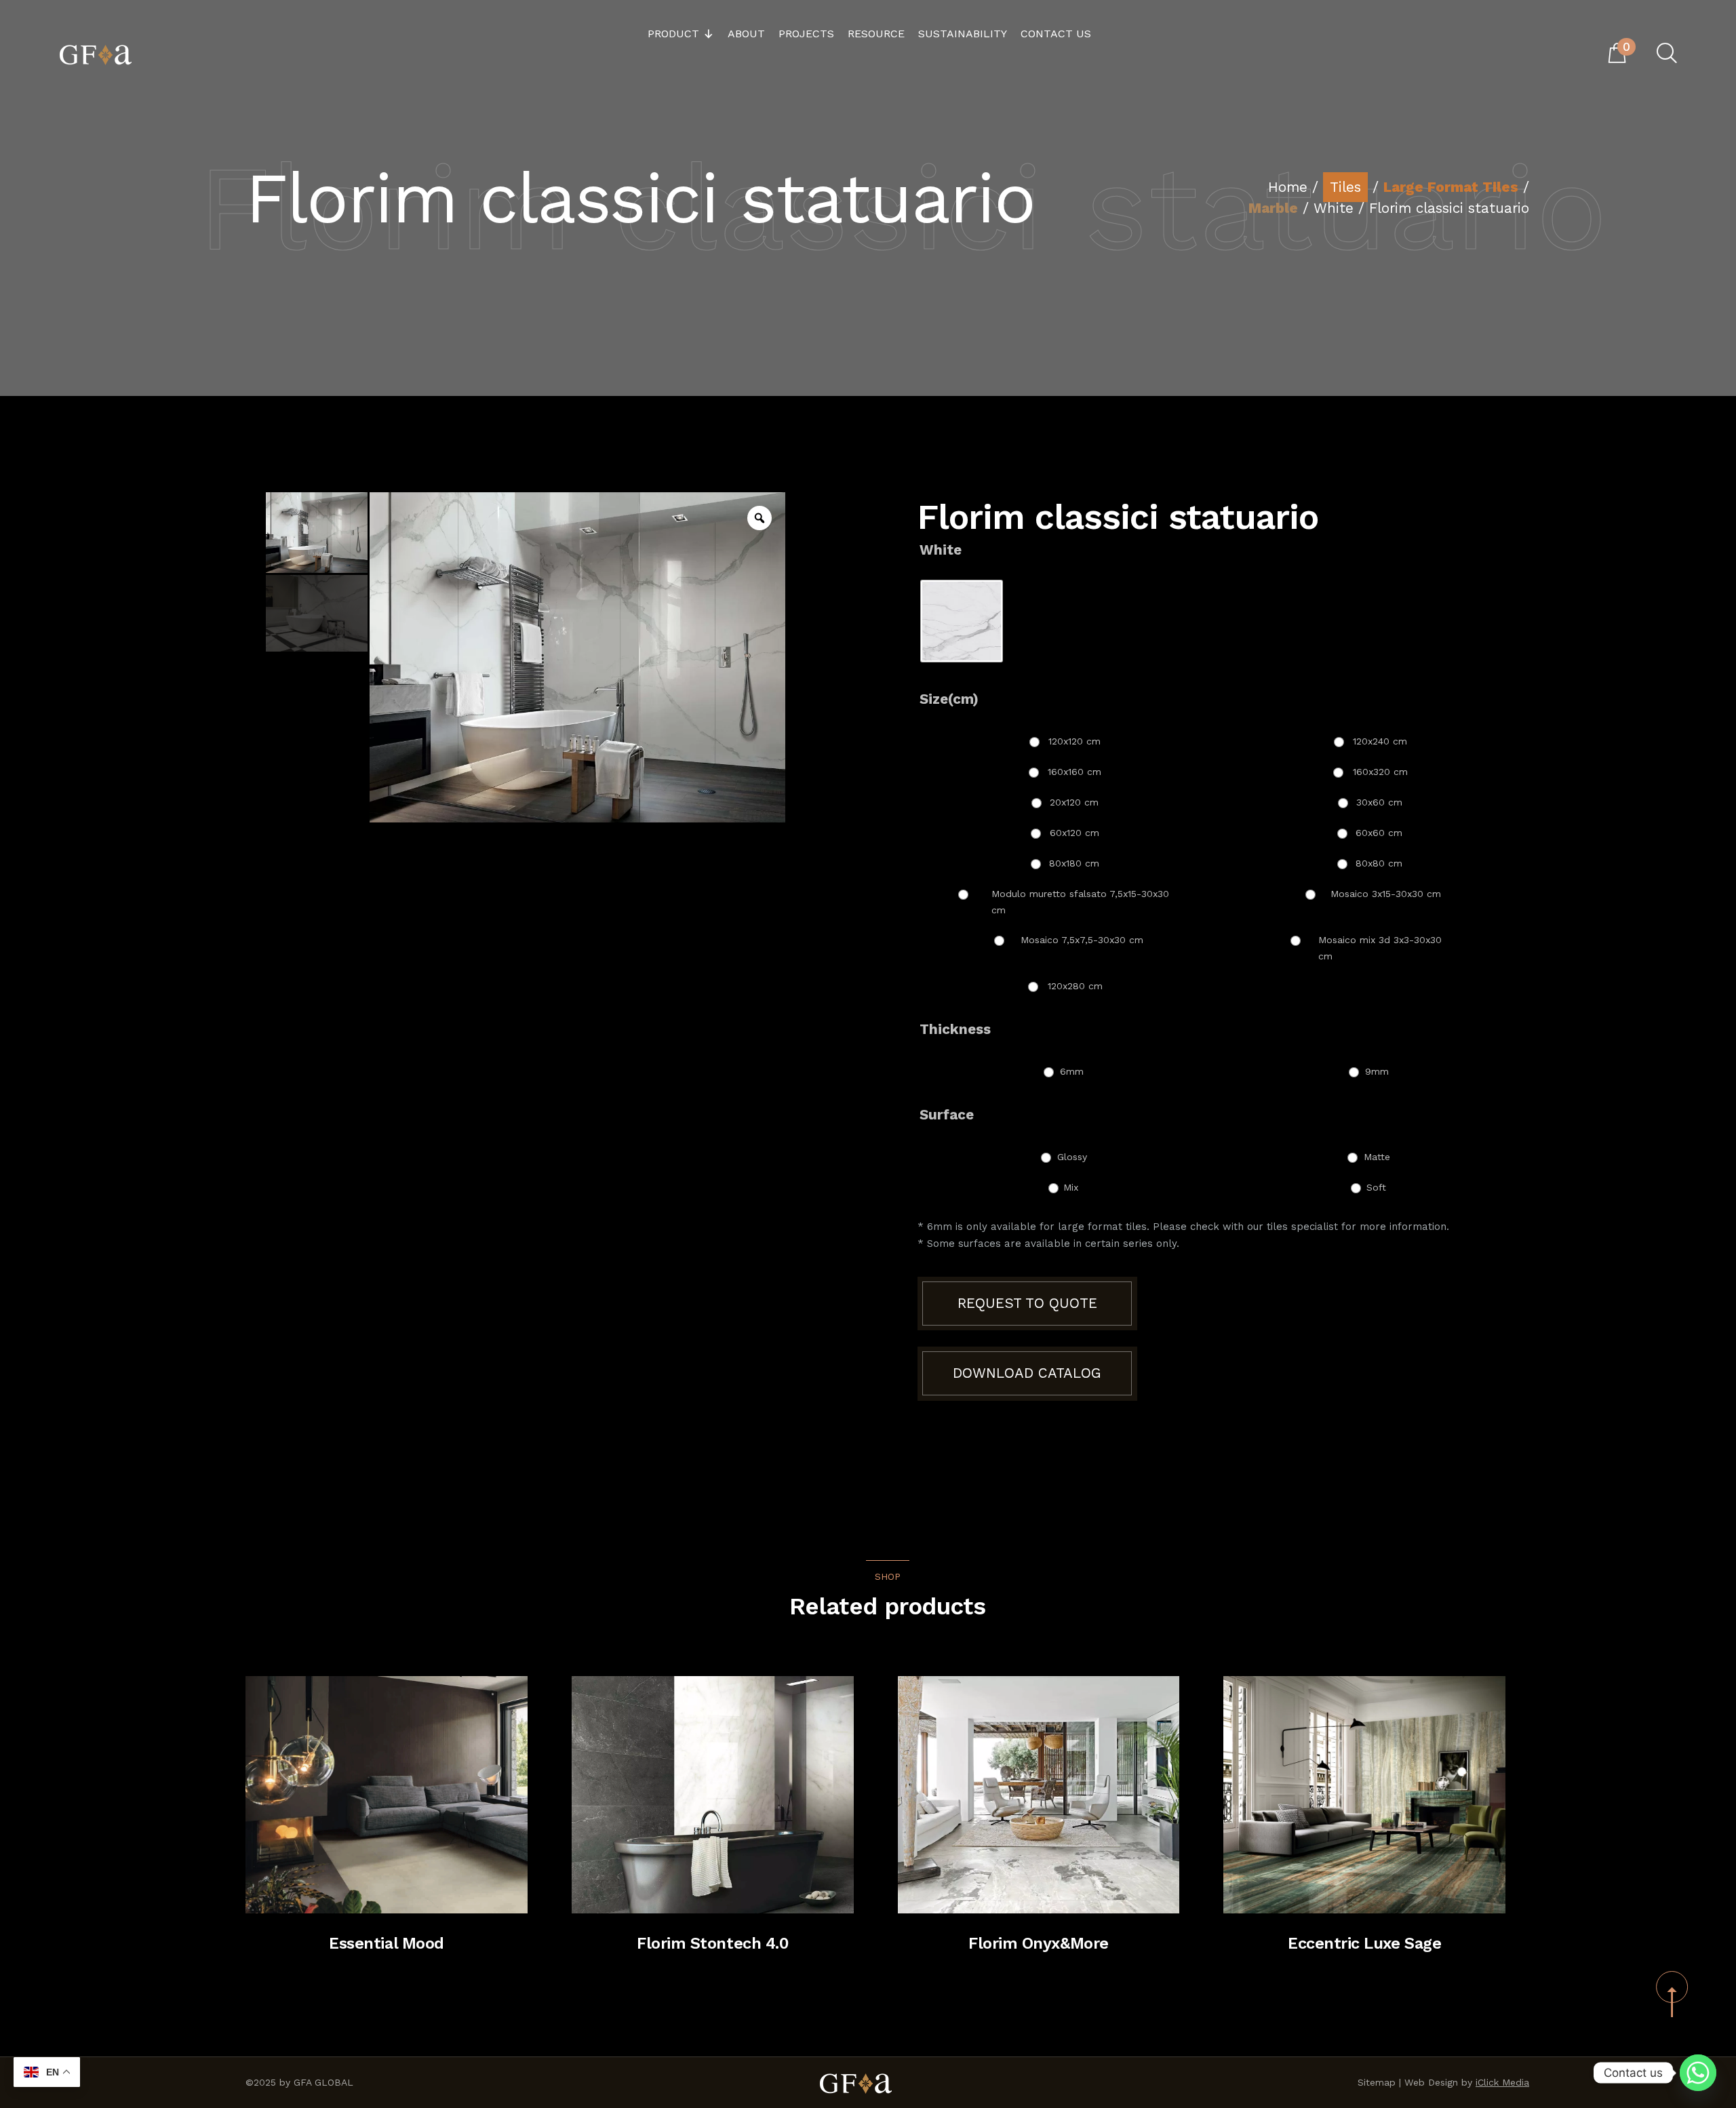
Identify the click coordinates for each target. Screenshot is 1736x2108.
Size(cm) (949, 699)
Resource (876, 34)
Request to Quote (1027, 1303)
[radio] (962, 621)
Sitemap (1377, 2082)
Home (1288, 187)
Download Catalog (1027, 1373)
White (1334, 208)
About (746, 34)
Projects (806, 34)
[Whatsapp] (1698, 2073)
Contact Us (1056, 34)
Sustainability (963, 34)
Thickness (955, 1029)
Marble (1273, 208)
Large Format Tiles (1451, 187)
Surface (947, 1115)
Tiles (1345, 187)
